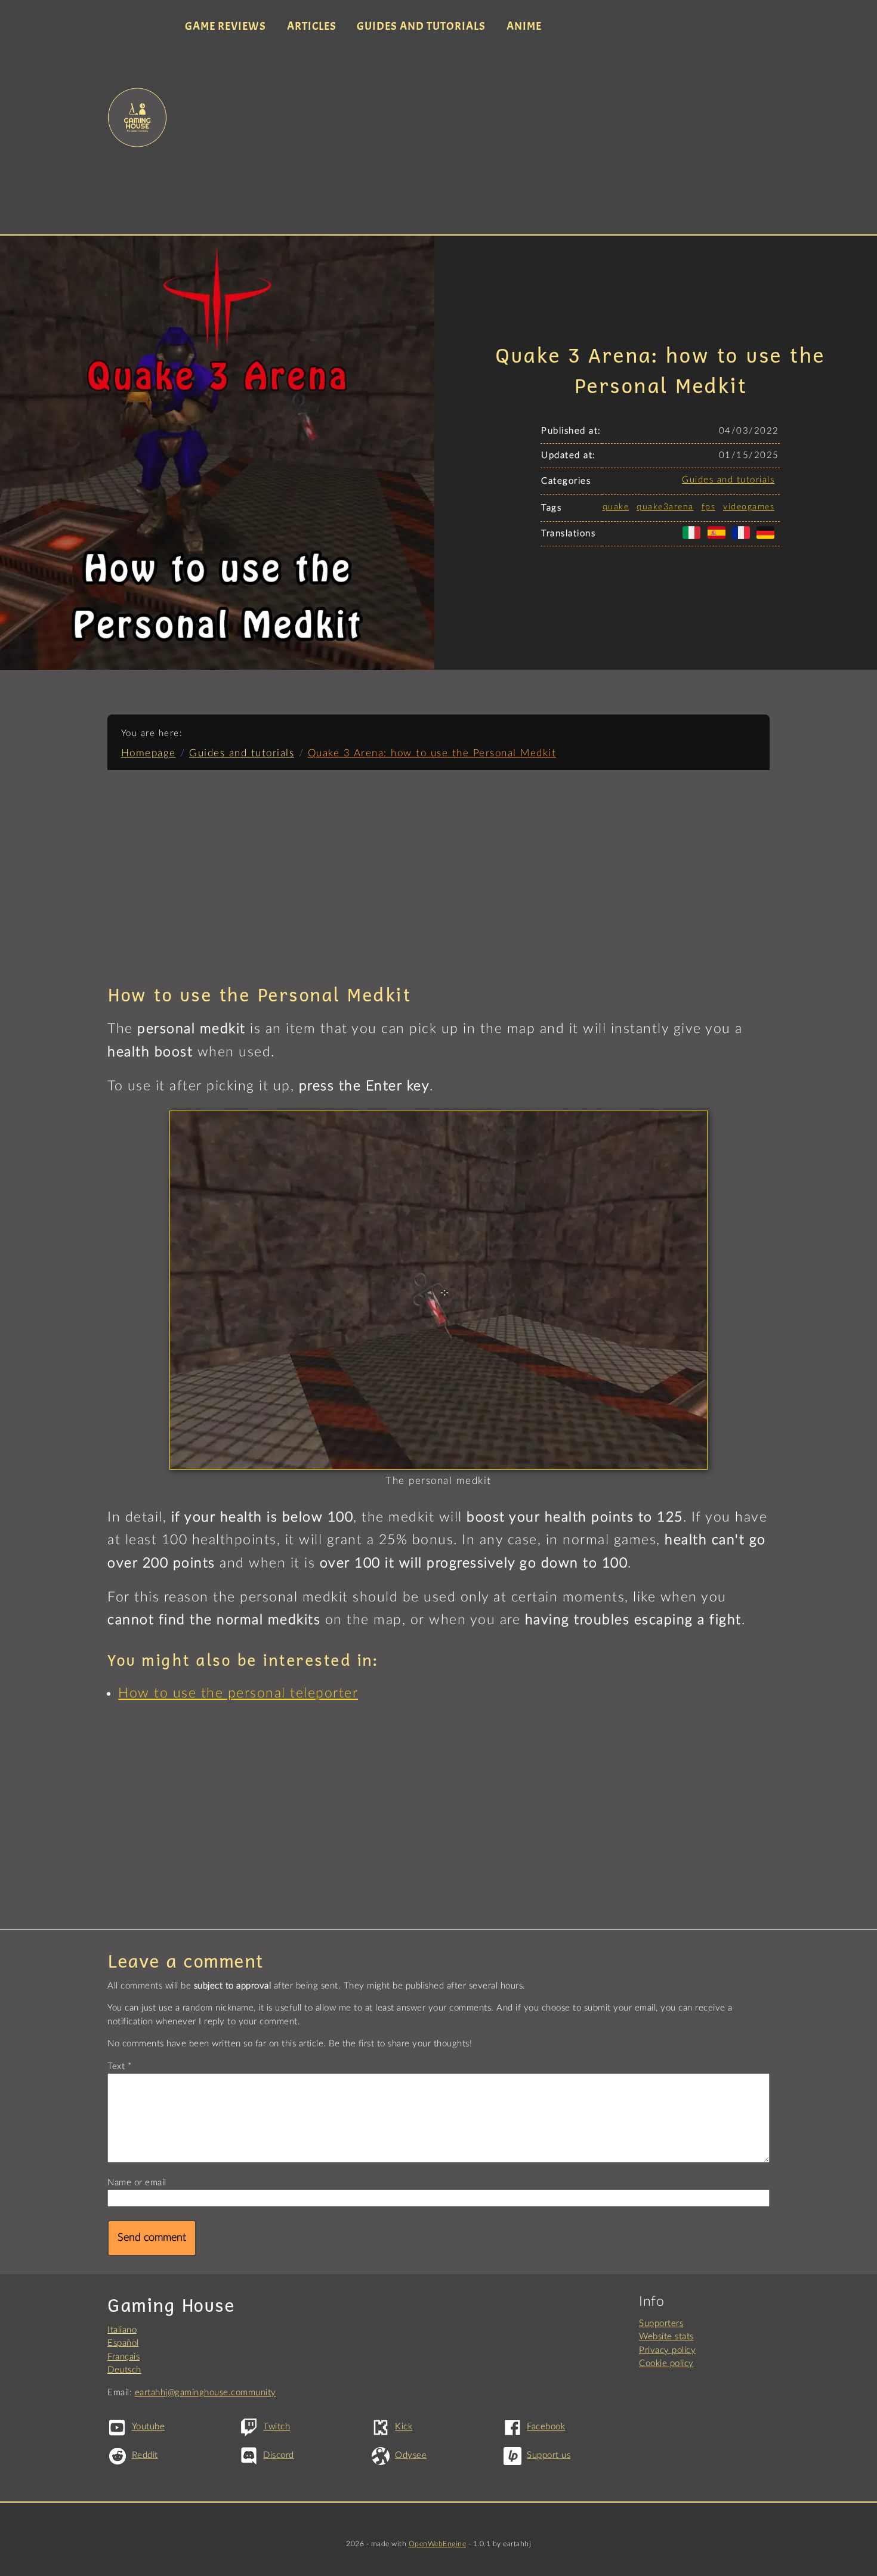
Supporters (661, 2323)
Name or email (137, 2183)
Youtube (148, 2427)
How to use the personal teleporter (238, 1693)
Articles (312, 26)
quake (616, 507)
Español (123, 2343)
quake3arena (665, 507)
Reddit (145, 2455)
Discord (279, 2455)
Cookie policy (666, 2363)
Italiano (122, 2330)
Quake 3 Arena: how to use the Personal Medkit (432, 753)
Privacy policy (667, 2350)
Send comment (152, 2238)
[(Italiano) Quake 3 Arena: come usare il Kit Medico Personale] (694, 539)
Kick (404, 2427)
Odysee (411, 2455)
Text (116, 2066)
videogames (749, 507)
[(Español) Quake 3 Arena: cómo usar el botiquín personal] (719, 539)
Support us (549, 2455)
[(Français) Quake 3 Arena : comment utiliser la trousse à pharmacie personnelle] (743, 539)
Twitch (277, 2427)
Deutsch (124, 2370)
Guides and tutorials (421, 26)
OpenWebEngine (438, 2544)
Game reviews (226, 26)
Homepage (149, 753)
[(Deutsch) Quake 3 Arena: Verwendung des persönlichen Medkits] (768, 539)
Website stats (666, 2337)
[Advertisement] (473, 136)
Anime (524, 26)
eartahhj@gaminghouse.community (206, 2393)
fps (709, 507)
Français (123, 2357)
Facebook (546, 2427)
